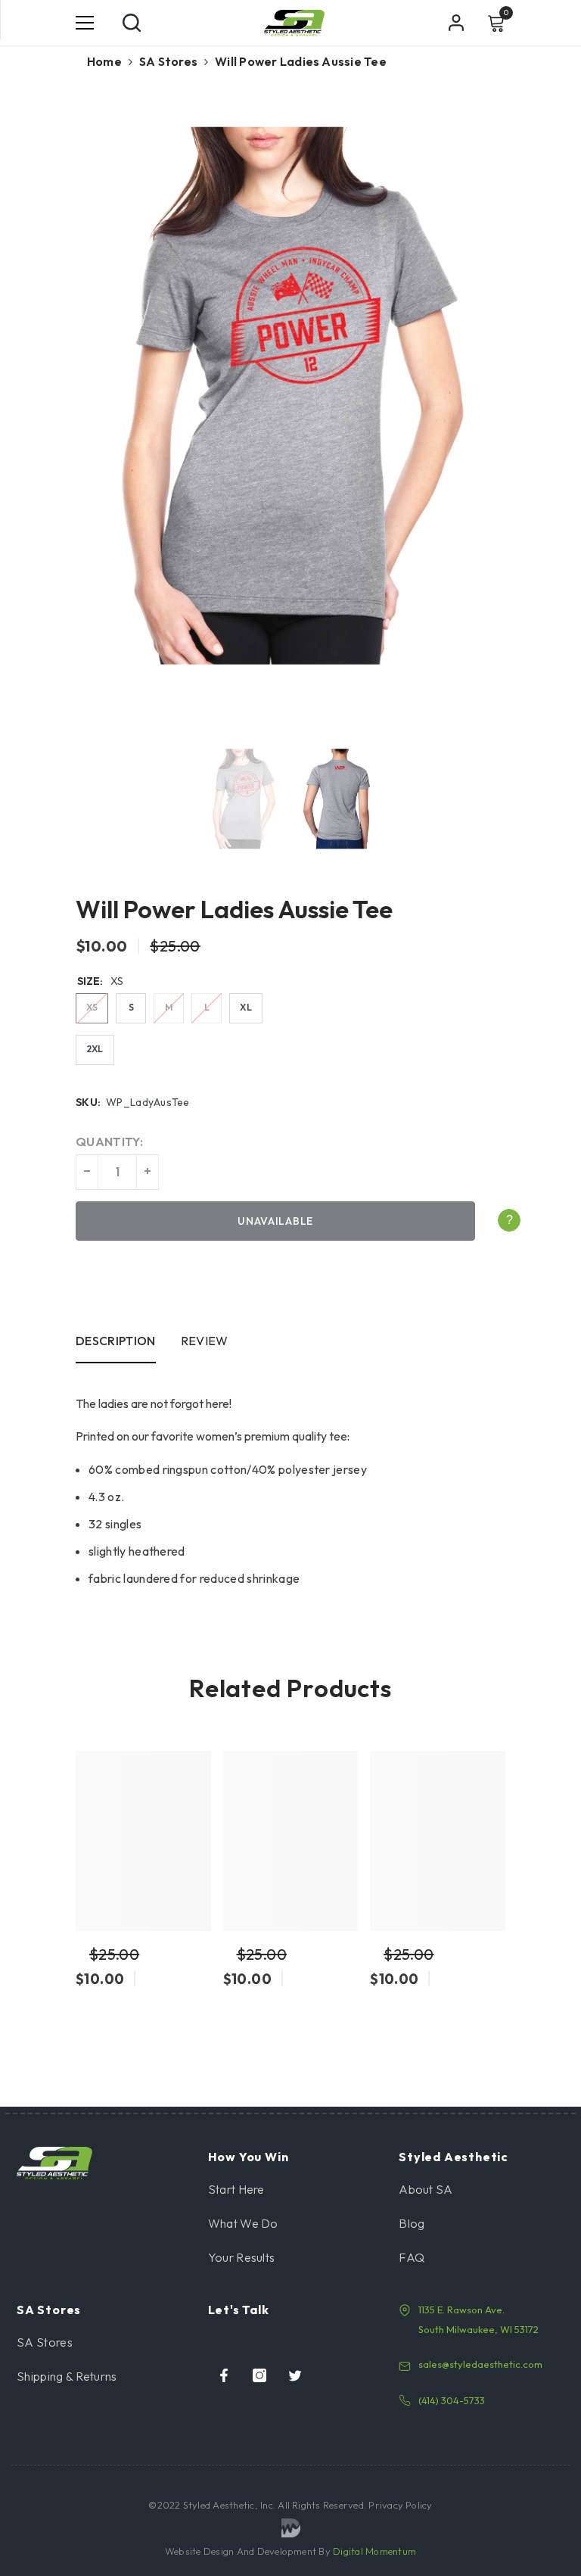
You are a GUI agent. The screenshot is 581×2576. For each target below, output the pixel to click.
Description (116, 1341)
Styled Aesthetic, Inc (228, 2505)
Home (104, 61)
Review (205, 1341)
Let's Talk (239, 2310)
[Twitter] (295, 2375)
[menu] (85, 23)
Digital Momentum (374, 2551)
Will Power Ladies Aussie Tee (234, 909)
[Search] (132, 23)
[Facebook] (224, 2375)
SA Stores (168, 61)
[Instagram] (259, 2375)
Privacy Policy (399, 2505)
